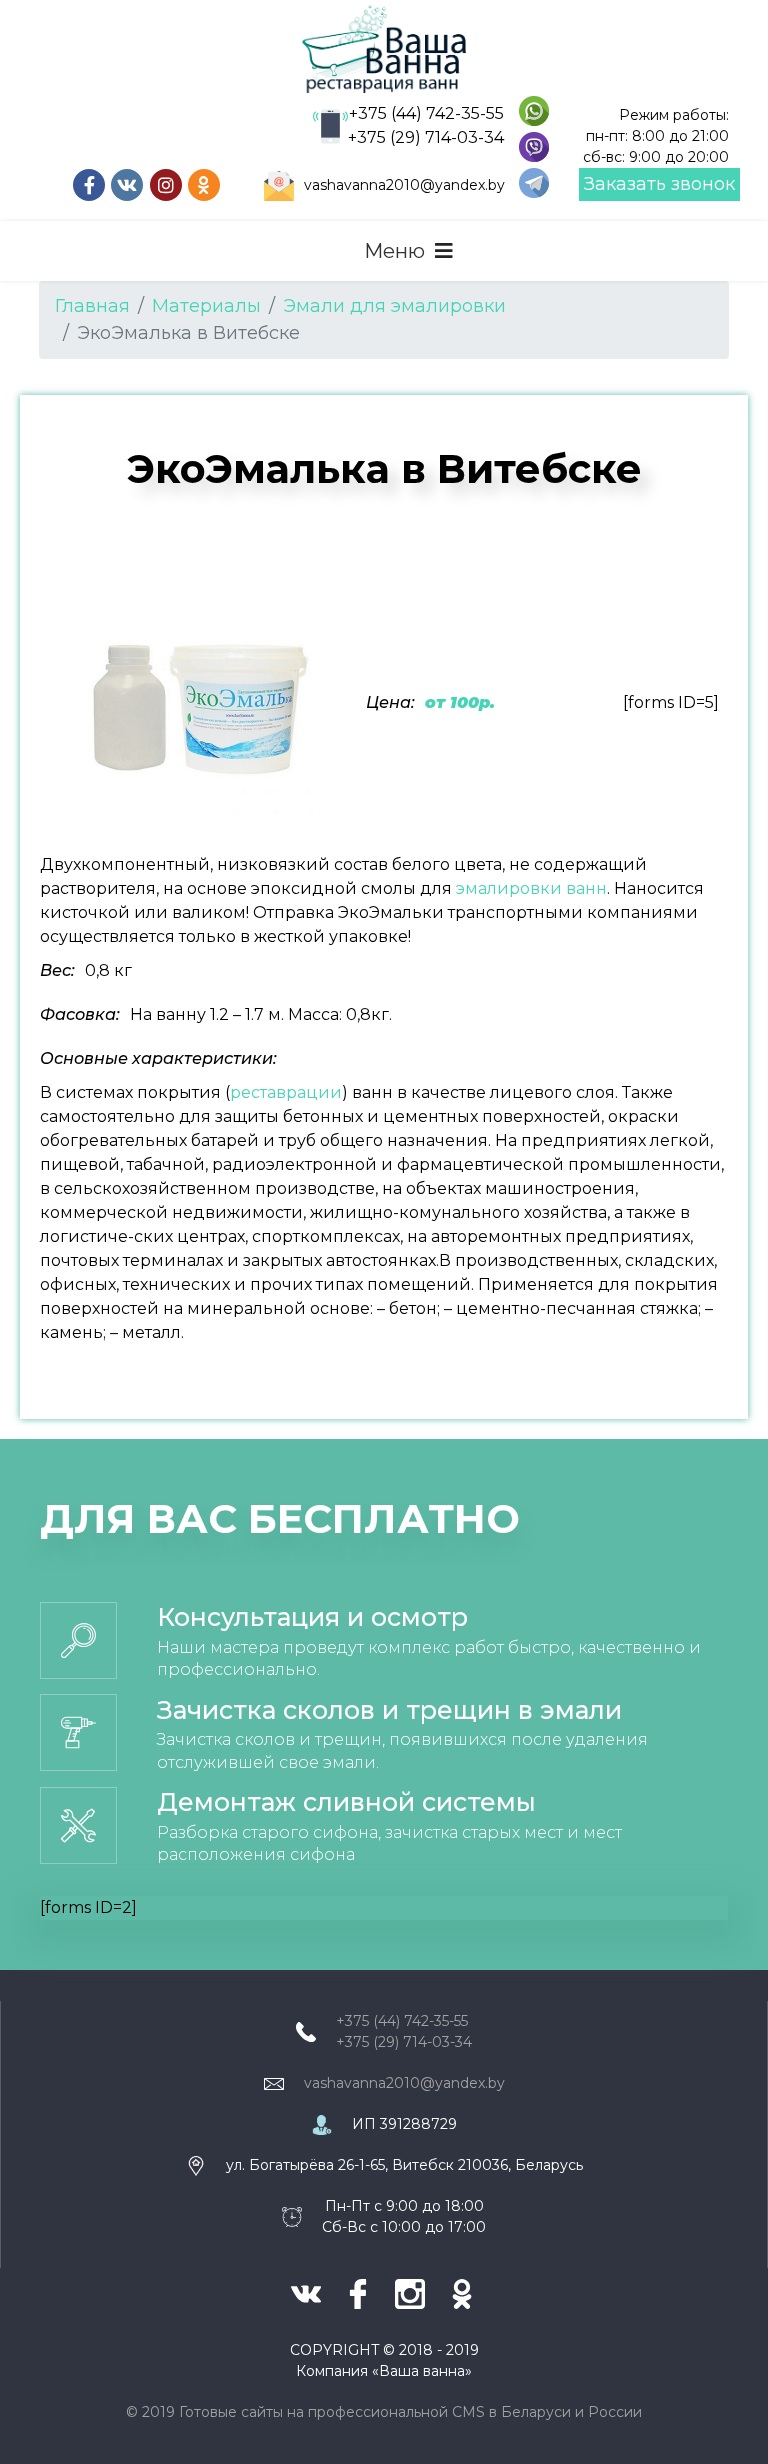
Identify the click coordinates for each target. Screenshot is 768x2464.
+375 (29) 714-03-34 (426, 137)
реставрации (286, 1092)
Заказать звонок (659, 184)
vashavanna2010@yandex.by (404, 185)
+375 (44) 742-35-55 (426, 113)
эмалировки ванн (531, 888)
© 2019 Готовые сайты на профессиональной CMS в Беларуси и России (384, 2412)
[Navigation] (408, 251)
